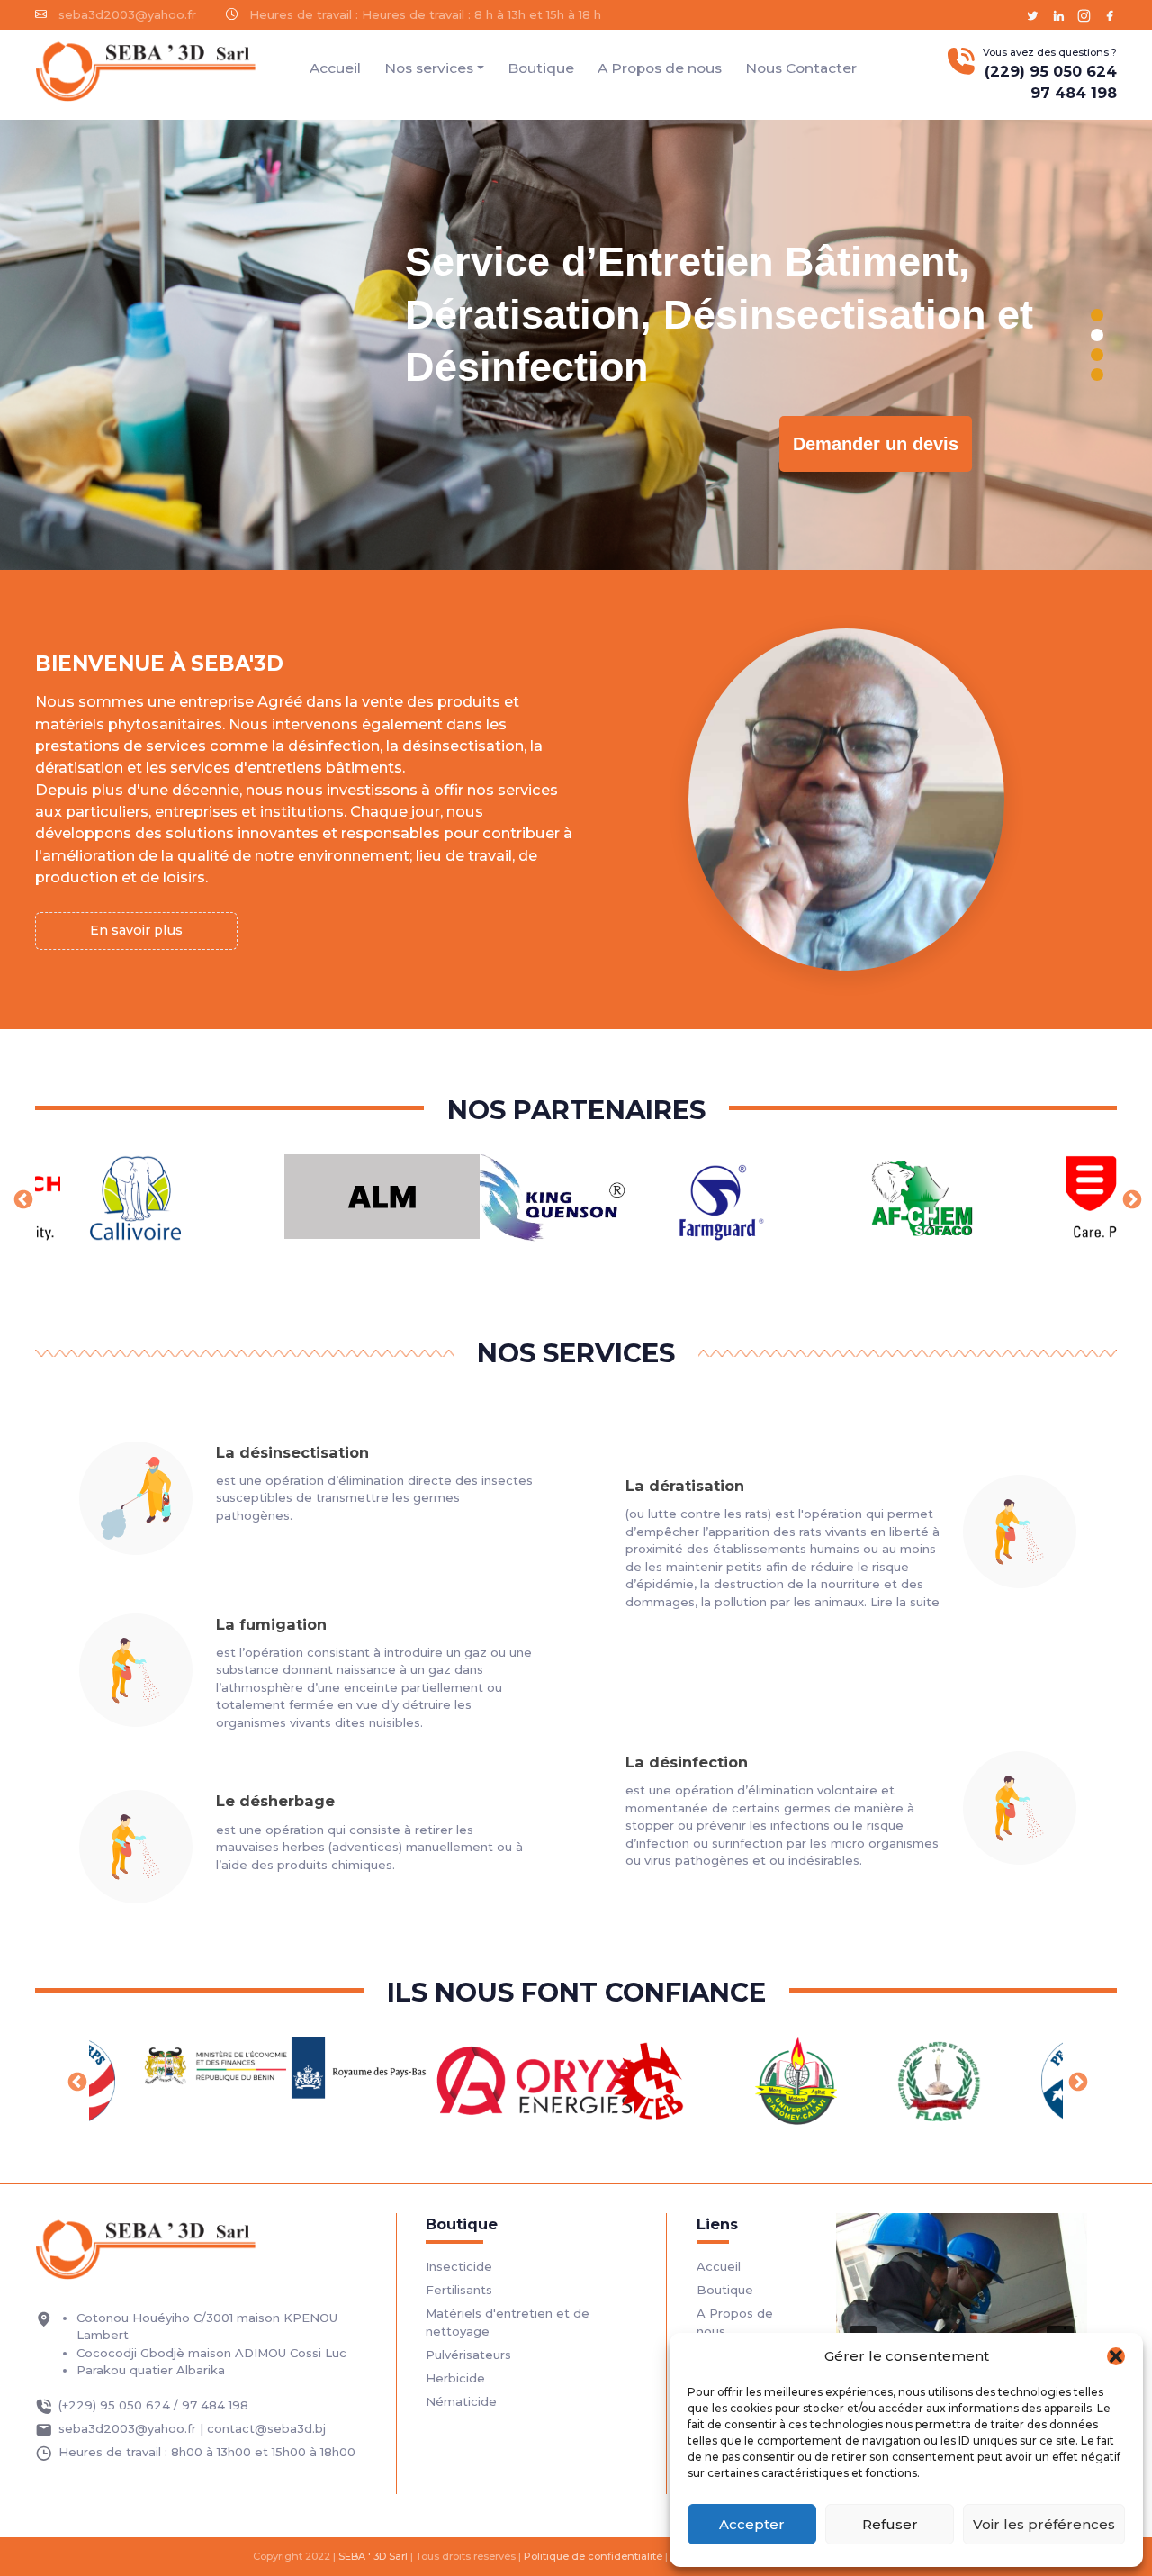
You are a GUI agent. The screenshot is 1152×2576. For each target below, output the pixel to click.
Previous (22, 1198)
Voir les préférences (1044, 2524)
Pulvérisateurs (468, 2355)
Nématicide (461, 2401)
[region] (576, 345)
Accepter (752, 2524)
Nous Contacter (801, 68)
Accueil (335, 68)
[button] (1116, 2356)
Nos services (429, 68)
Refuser (890, 2524)
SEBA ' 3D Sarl (373, 2556)
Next (1130, 1198)
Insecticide (459, 2266)
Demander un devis (876, 444)
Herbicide (455, 2378)
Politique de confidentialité (593, 2556)
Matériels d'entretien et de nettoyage (508, 2322)
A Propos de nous (660, 68)
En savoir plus (136, 930)
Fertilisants (459, 2290)
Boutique (541, 68)
